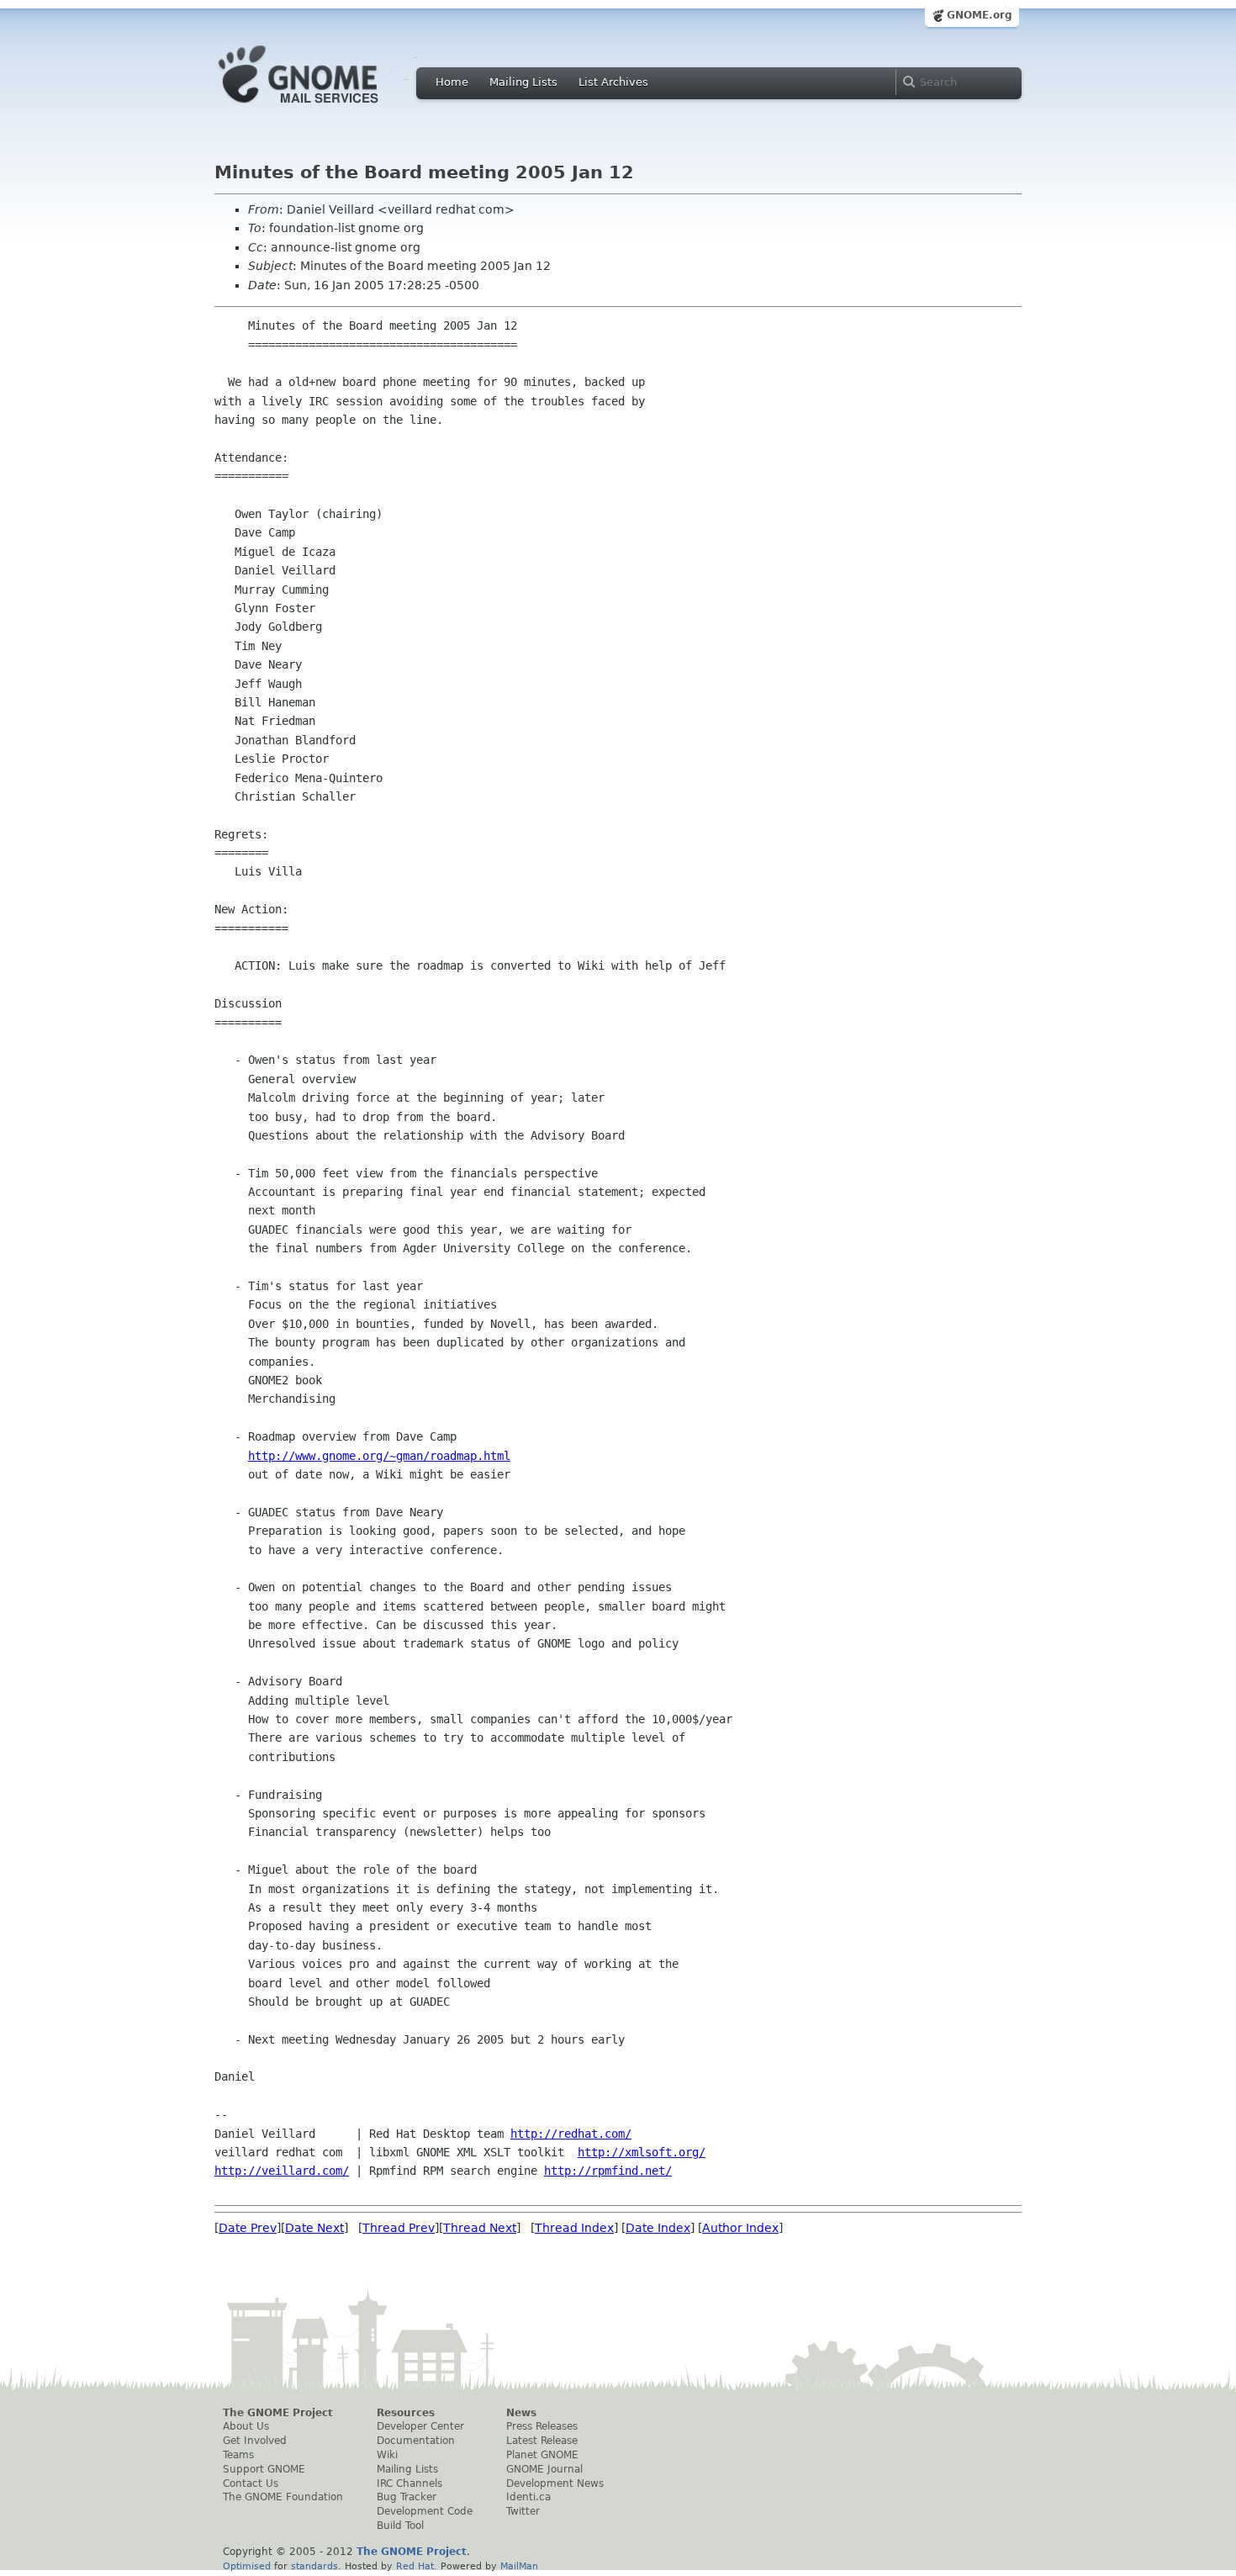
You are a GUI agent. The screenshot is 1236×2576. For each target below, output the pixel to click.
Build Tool (400, 2526)
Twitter (523, 2511)
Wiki (387, 2455)
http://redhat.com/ (571, 2134)
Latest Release (542, 2441)
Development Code (425, 2511)
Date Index (658, 2228)
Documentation (416, 2441)
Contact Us (251, 2483)
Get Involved (255, 2441)
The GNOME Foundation (283, 2497)
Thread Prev (399, 2228)
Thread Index (574, 2228)
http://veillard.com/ (282, 2171)
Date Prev (248, 2228)
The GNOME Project (278, 2413)
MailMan (519, 2566)
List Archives (613, 82)
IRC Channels (409, 2483)
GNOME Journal (544, 2469)
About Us (246, 2426)
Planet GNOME (542, 2455)
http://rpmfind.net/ (608, 2171)
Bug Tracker (407, 2497)
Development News (555, 2483)
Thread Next (480, 2228)
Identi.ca (528, 2497)
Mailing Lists (523, 82)
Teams (238, 2455)
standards (314, 2566)
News (521, 2413)
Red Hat (415, 2566)
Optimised (247, 2566)
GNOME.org (980, 15)
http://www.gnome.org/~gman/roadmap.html (379, 1456)
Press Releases (542, 2426)
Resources (406, 2413)
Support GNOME (264, 2469)
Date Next (314, 2228)
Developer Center (420, 2426)
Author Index (740, 2228)
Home (452, 82)
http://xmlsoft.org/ (642, 2152)
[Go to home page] (324, 108)
